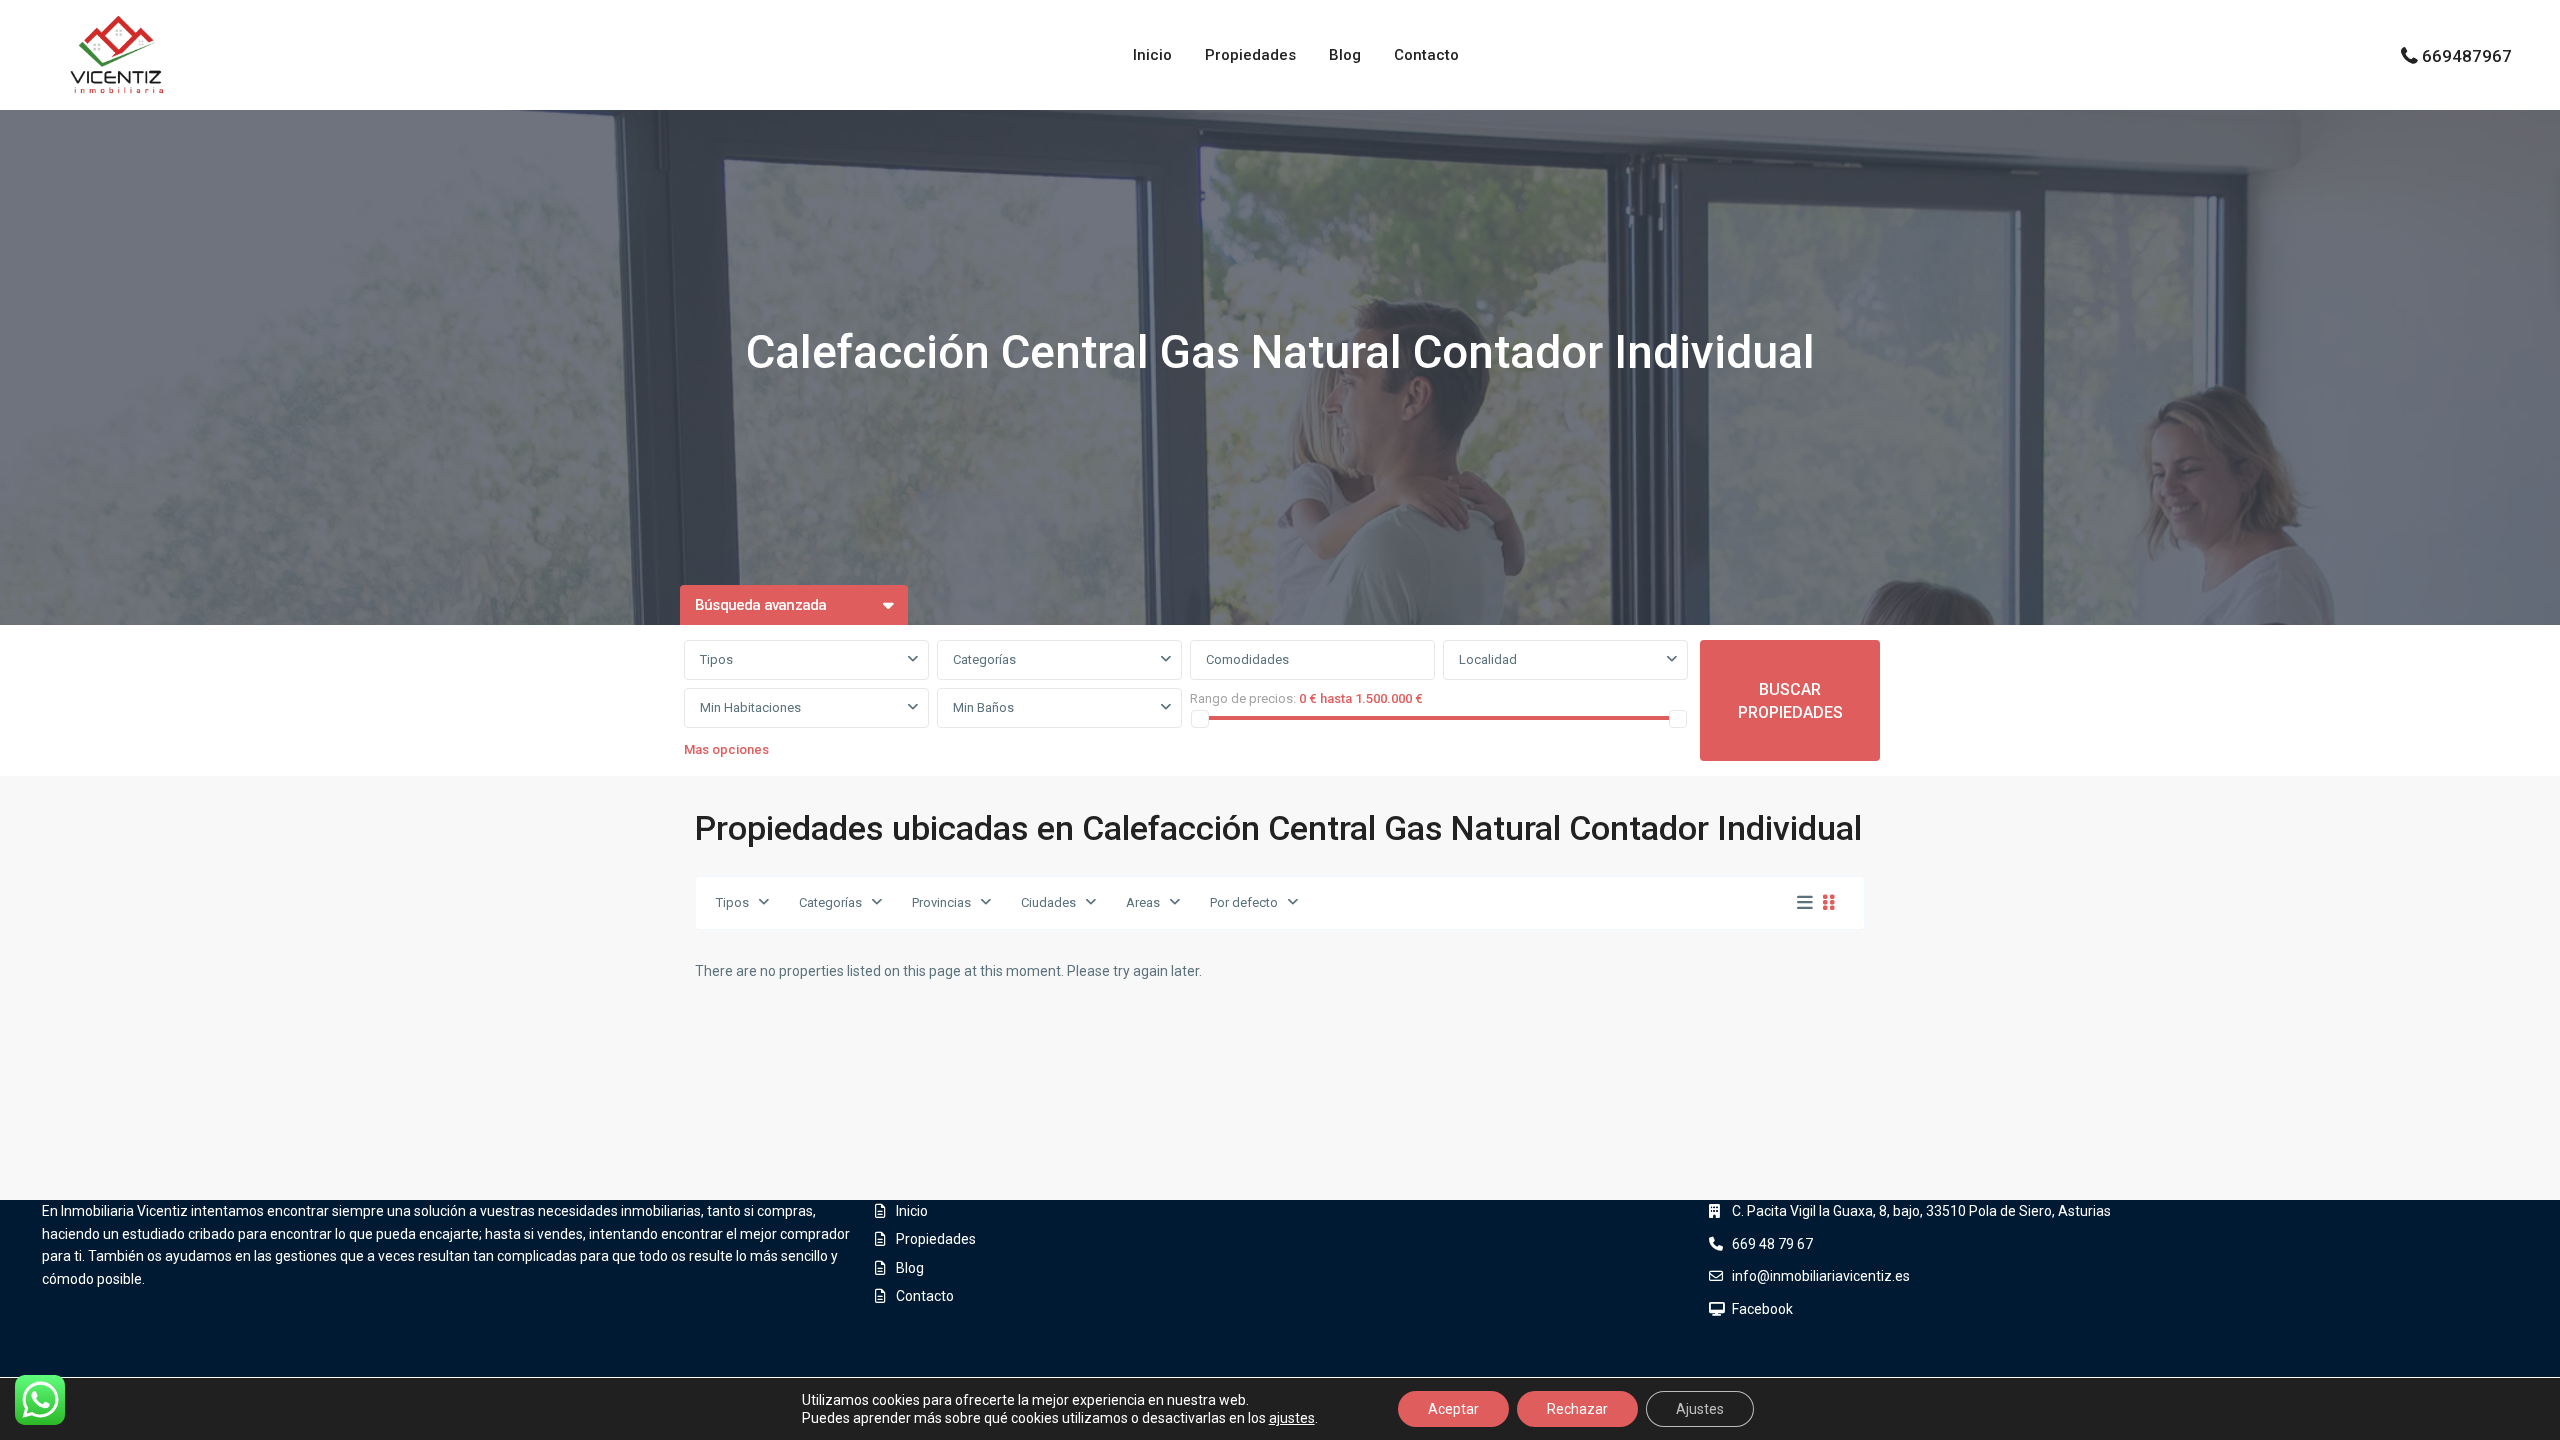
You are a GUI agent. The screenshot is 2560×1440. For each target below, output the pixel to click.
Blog (1345, 55)
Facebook (1762, 1309)
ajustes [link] (1292, 1418)
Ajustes (1700, 1409)
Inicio (1152, 55)
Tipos (716, 659)
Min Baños (983, 707)
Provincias (941, 902)
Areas (1143, 902)
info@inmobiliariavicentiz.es (1821, 1276)
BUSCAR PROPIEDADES (1790, 701)
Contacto (1426, 55)
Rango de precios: (1243, 698)
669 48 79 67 (1772, 1244)
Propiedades (1250, 55)
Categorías (984, 659)
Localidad (1488, 659)
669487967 (2467, 56)
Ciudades (1048, 902)
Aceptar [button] (1453, 1409)
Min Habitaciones (750, 707)
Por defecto (1244, 902)
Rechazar (1577, 1409)
